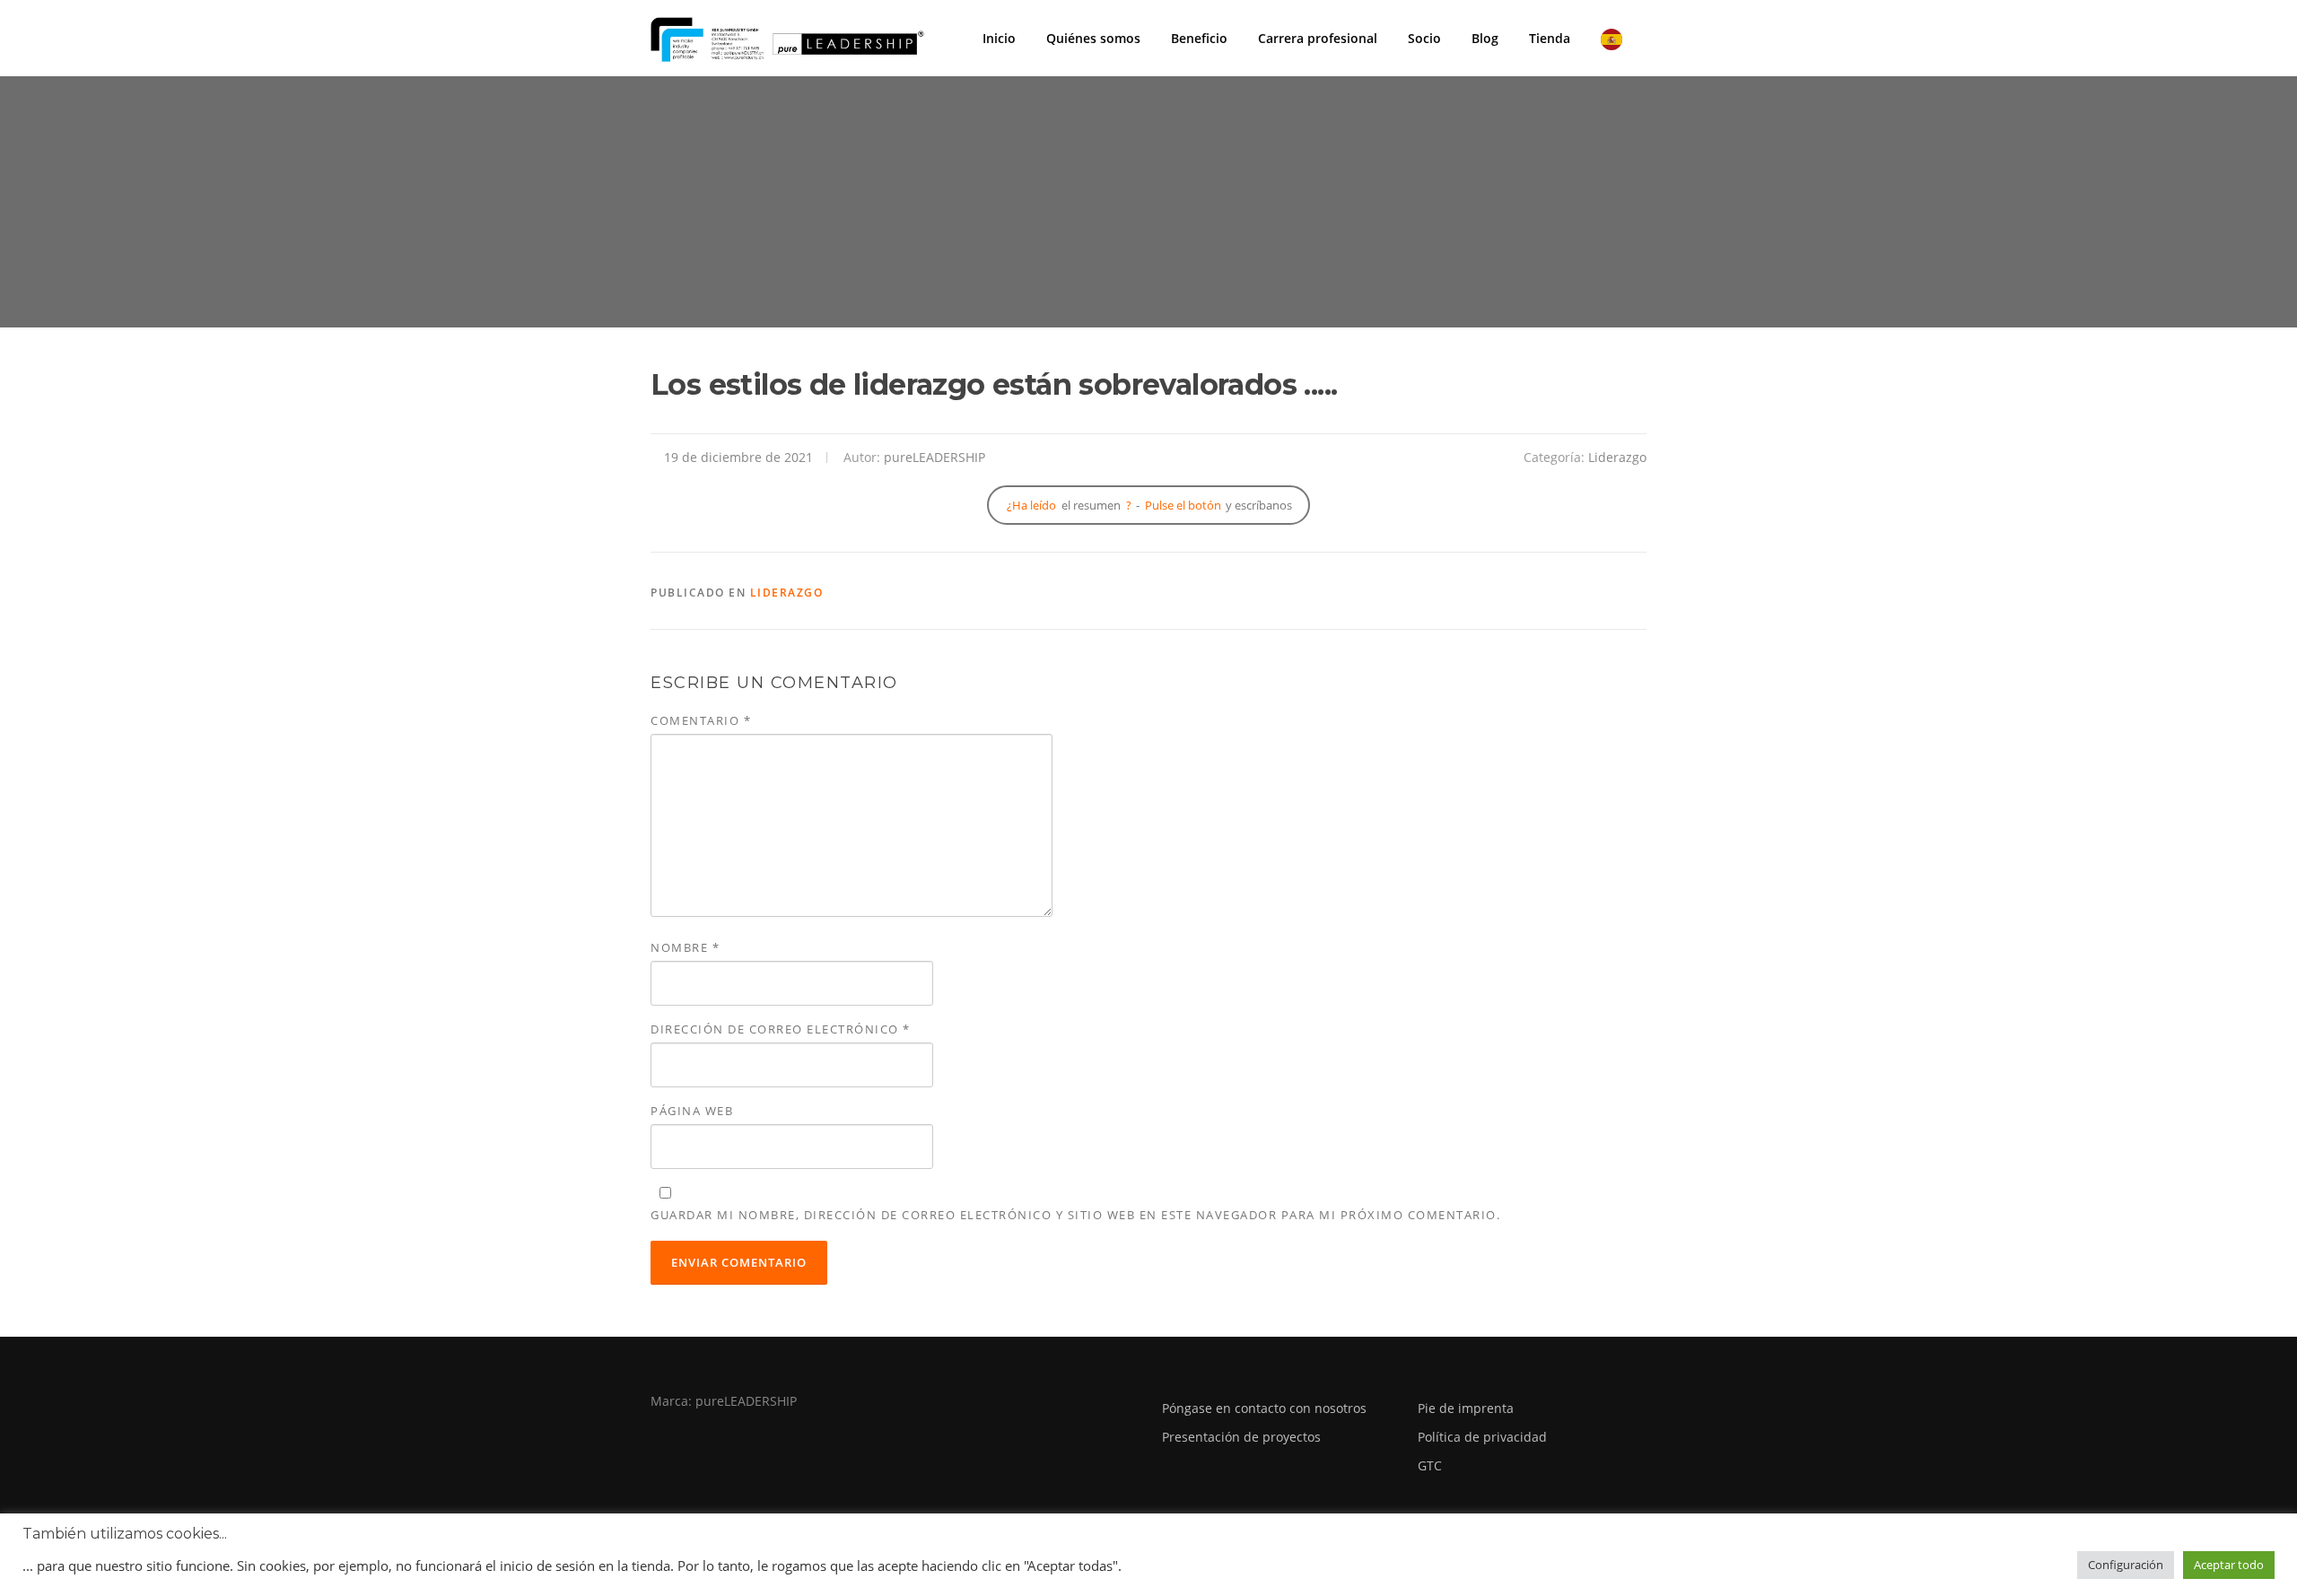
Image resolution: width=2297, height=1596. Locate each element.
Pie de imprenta (1466, 1408)
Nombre (685, 947)
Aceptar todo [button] (2229, 1565)
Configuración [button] (2126, 1565)
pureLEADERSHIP (935, 457)
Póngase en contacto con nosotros (1264, 1408)
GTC (1430, 1465)
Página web (692, 1111)
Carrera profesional (1318, 38)
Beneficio (1199, 38)
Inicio (999, 38)
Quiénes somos (1093, 38)
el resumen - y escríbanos (1149, 505)
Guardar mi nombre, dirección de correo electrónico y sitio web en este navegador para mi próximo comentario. (1075, 1215)
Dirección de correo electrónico (781, 1029)
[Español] (1616, 38)
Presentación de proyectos (1241, 1437)
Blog (1485, 38)
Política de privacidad (1482, 1437)
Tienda (1550, 38)
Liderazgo (1617, 457)
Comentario (701, 720)
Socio (1424, 38)
